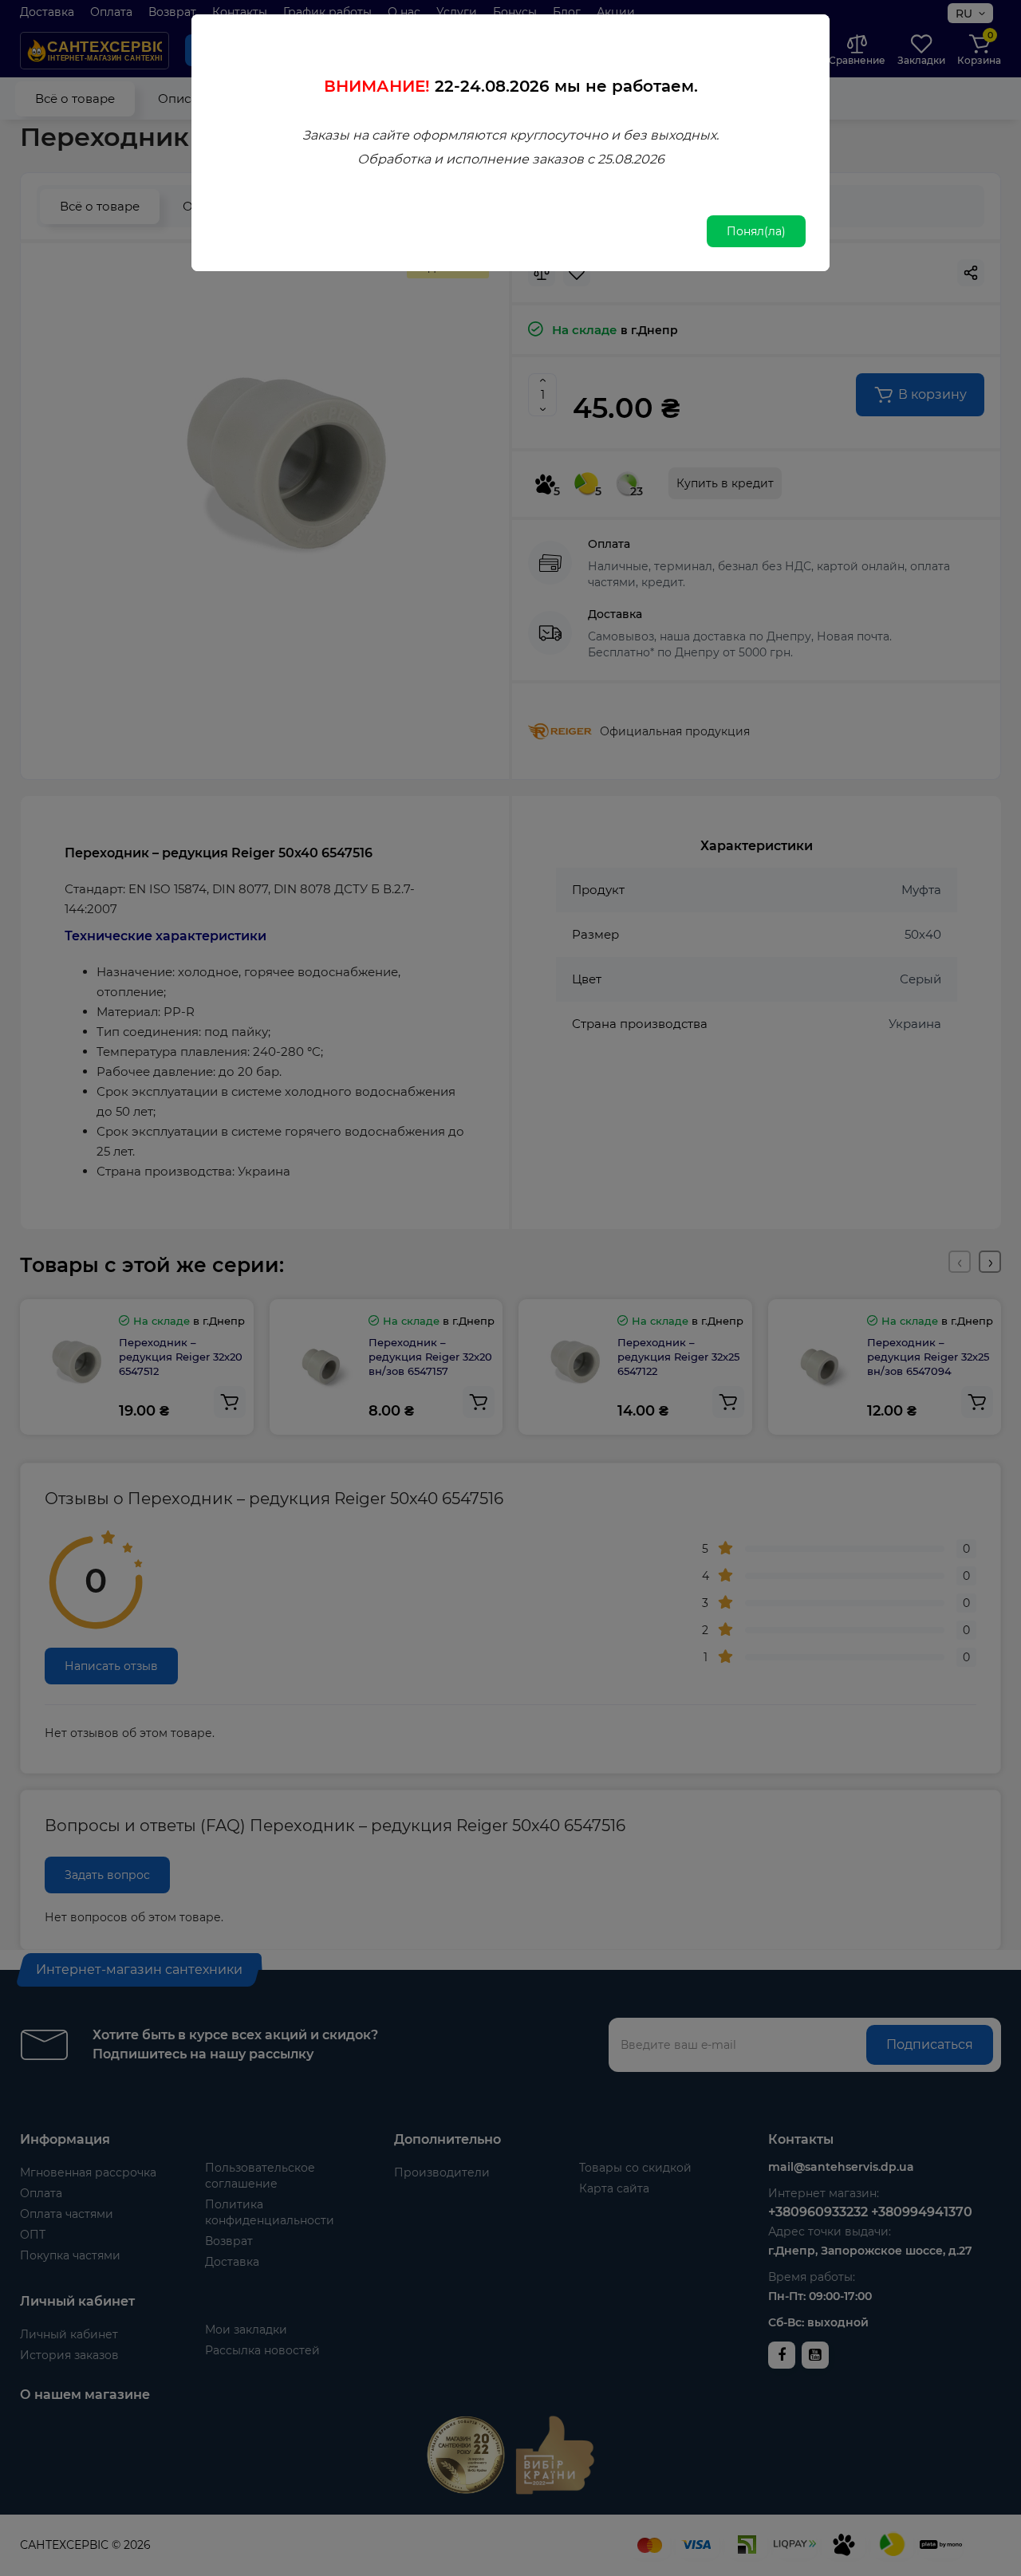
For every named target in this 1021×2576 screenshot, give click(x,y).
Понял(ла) (756, 231)
